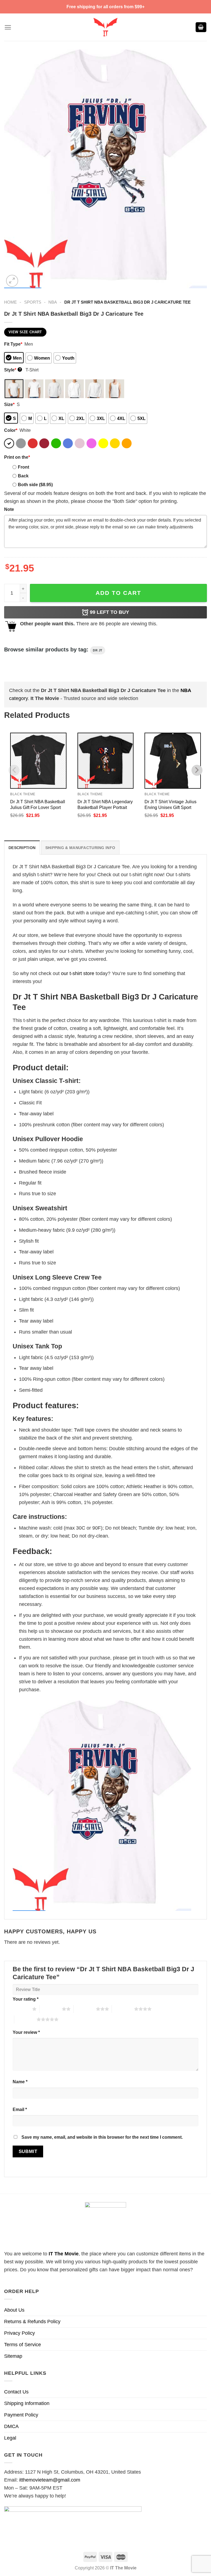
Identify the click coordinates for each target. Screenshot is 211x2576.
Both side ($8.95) (35, 485)
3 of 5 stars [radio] (85, 2009)
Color (11, 430)
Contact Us (16, 2392)
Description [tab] (22, 848)
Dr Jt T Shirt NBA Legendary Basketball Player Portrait (105, 804)
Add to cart (118, 593)
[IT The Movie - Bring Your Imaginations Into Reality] (105, 27)
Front (23, 467)
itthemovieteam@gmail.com (50, 2480)
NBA (53, 302)
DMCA (11, 2426)
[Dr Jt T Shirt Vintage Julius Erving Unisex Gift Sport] (173, 761)
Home (10, 302)
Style (13, 370)
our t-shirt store (78, 973)
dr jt (98, 650)
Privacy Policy (20, 2333)
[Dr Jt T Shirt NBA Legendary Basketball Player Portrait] (106, 761)
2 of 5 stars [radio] (51, 2009)
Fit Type (13, 344)
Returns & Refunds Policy (32, 2322)
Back (23, 476)
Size (9, 404)
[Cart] (201, 27)
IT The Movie (64, 2254)
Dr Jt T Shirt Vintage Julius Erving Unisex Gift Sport (170, 804)
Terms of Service (23, 2345)
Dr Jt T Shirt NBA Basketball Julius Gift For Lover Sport (38, 804)
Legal (10, 2438)
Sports (33, 302)
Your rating (26, 1999)
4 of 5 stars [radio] (123, 2009)
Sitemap (13, 2356)
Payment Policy (21, 2415)
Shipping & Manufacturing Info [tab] (80, 848)
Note (9, 509)
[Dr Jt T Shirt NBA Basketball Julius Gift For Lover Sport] (38, 761)
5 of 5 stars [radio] (25, 2019)
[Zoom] (12, 281)
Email (20, 2109)
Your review (26, 2032)
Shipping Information (27, 2403)
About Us (14, 2310)
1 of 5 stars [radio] (21, 2009)
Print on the (17, 457)
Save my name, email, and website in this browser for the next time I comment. (102, 2137)
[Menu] (8, 27)
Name (20, 2082)
